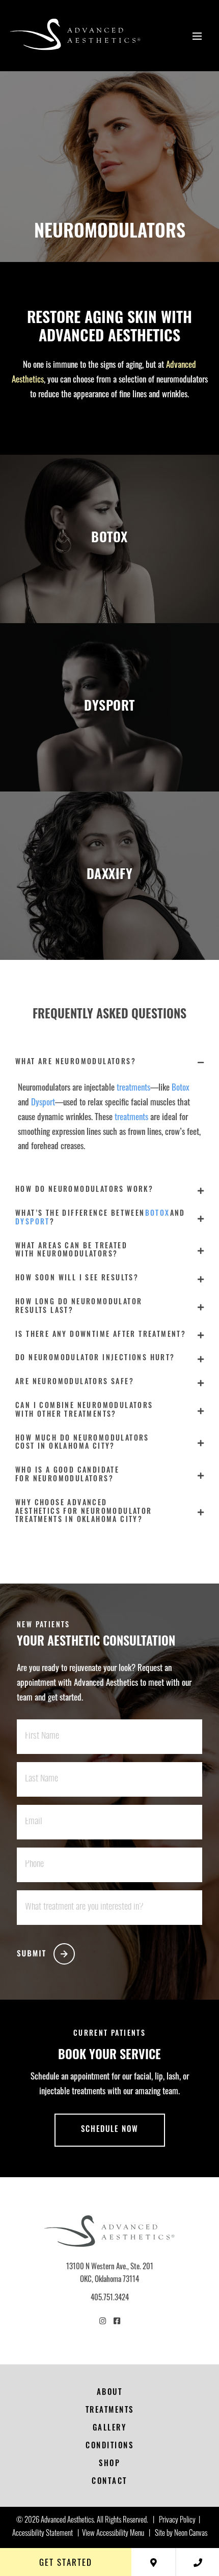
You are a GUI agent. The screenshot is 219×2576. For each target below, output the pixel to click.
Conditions (109, 2447)
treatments (133, 1087)
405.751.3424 (110, 2297)
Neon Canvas (191, 2534)
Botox (181, 1087)
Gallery (110, 2429)
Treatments (110, 2411)
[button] (109, 1063)
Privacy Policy (177, 2521)
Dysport (43, 1102)
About (110, 2393)
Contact (109, 2482)
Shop (109, 2464)
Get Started (66, 2562)
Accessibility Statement (43, 2534)
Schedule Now (110, 2130)
